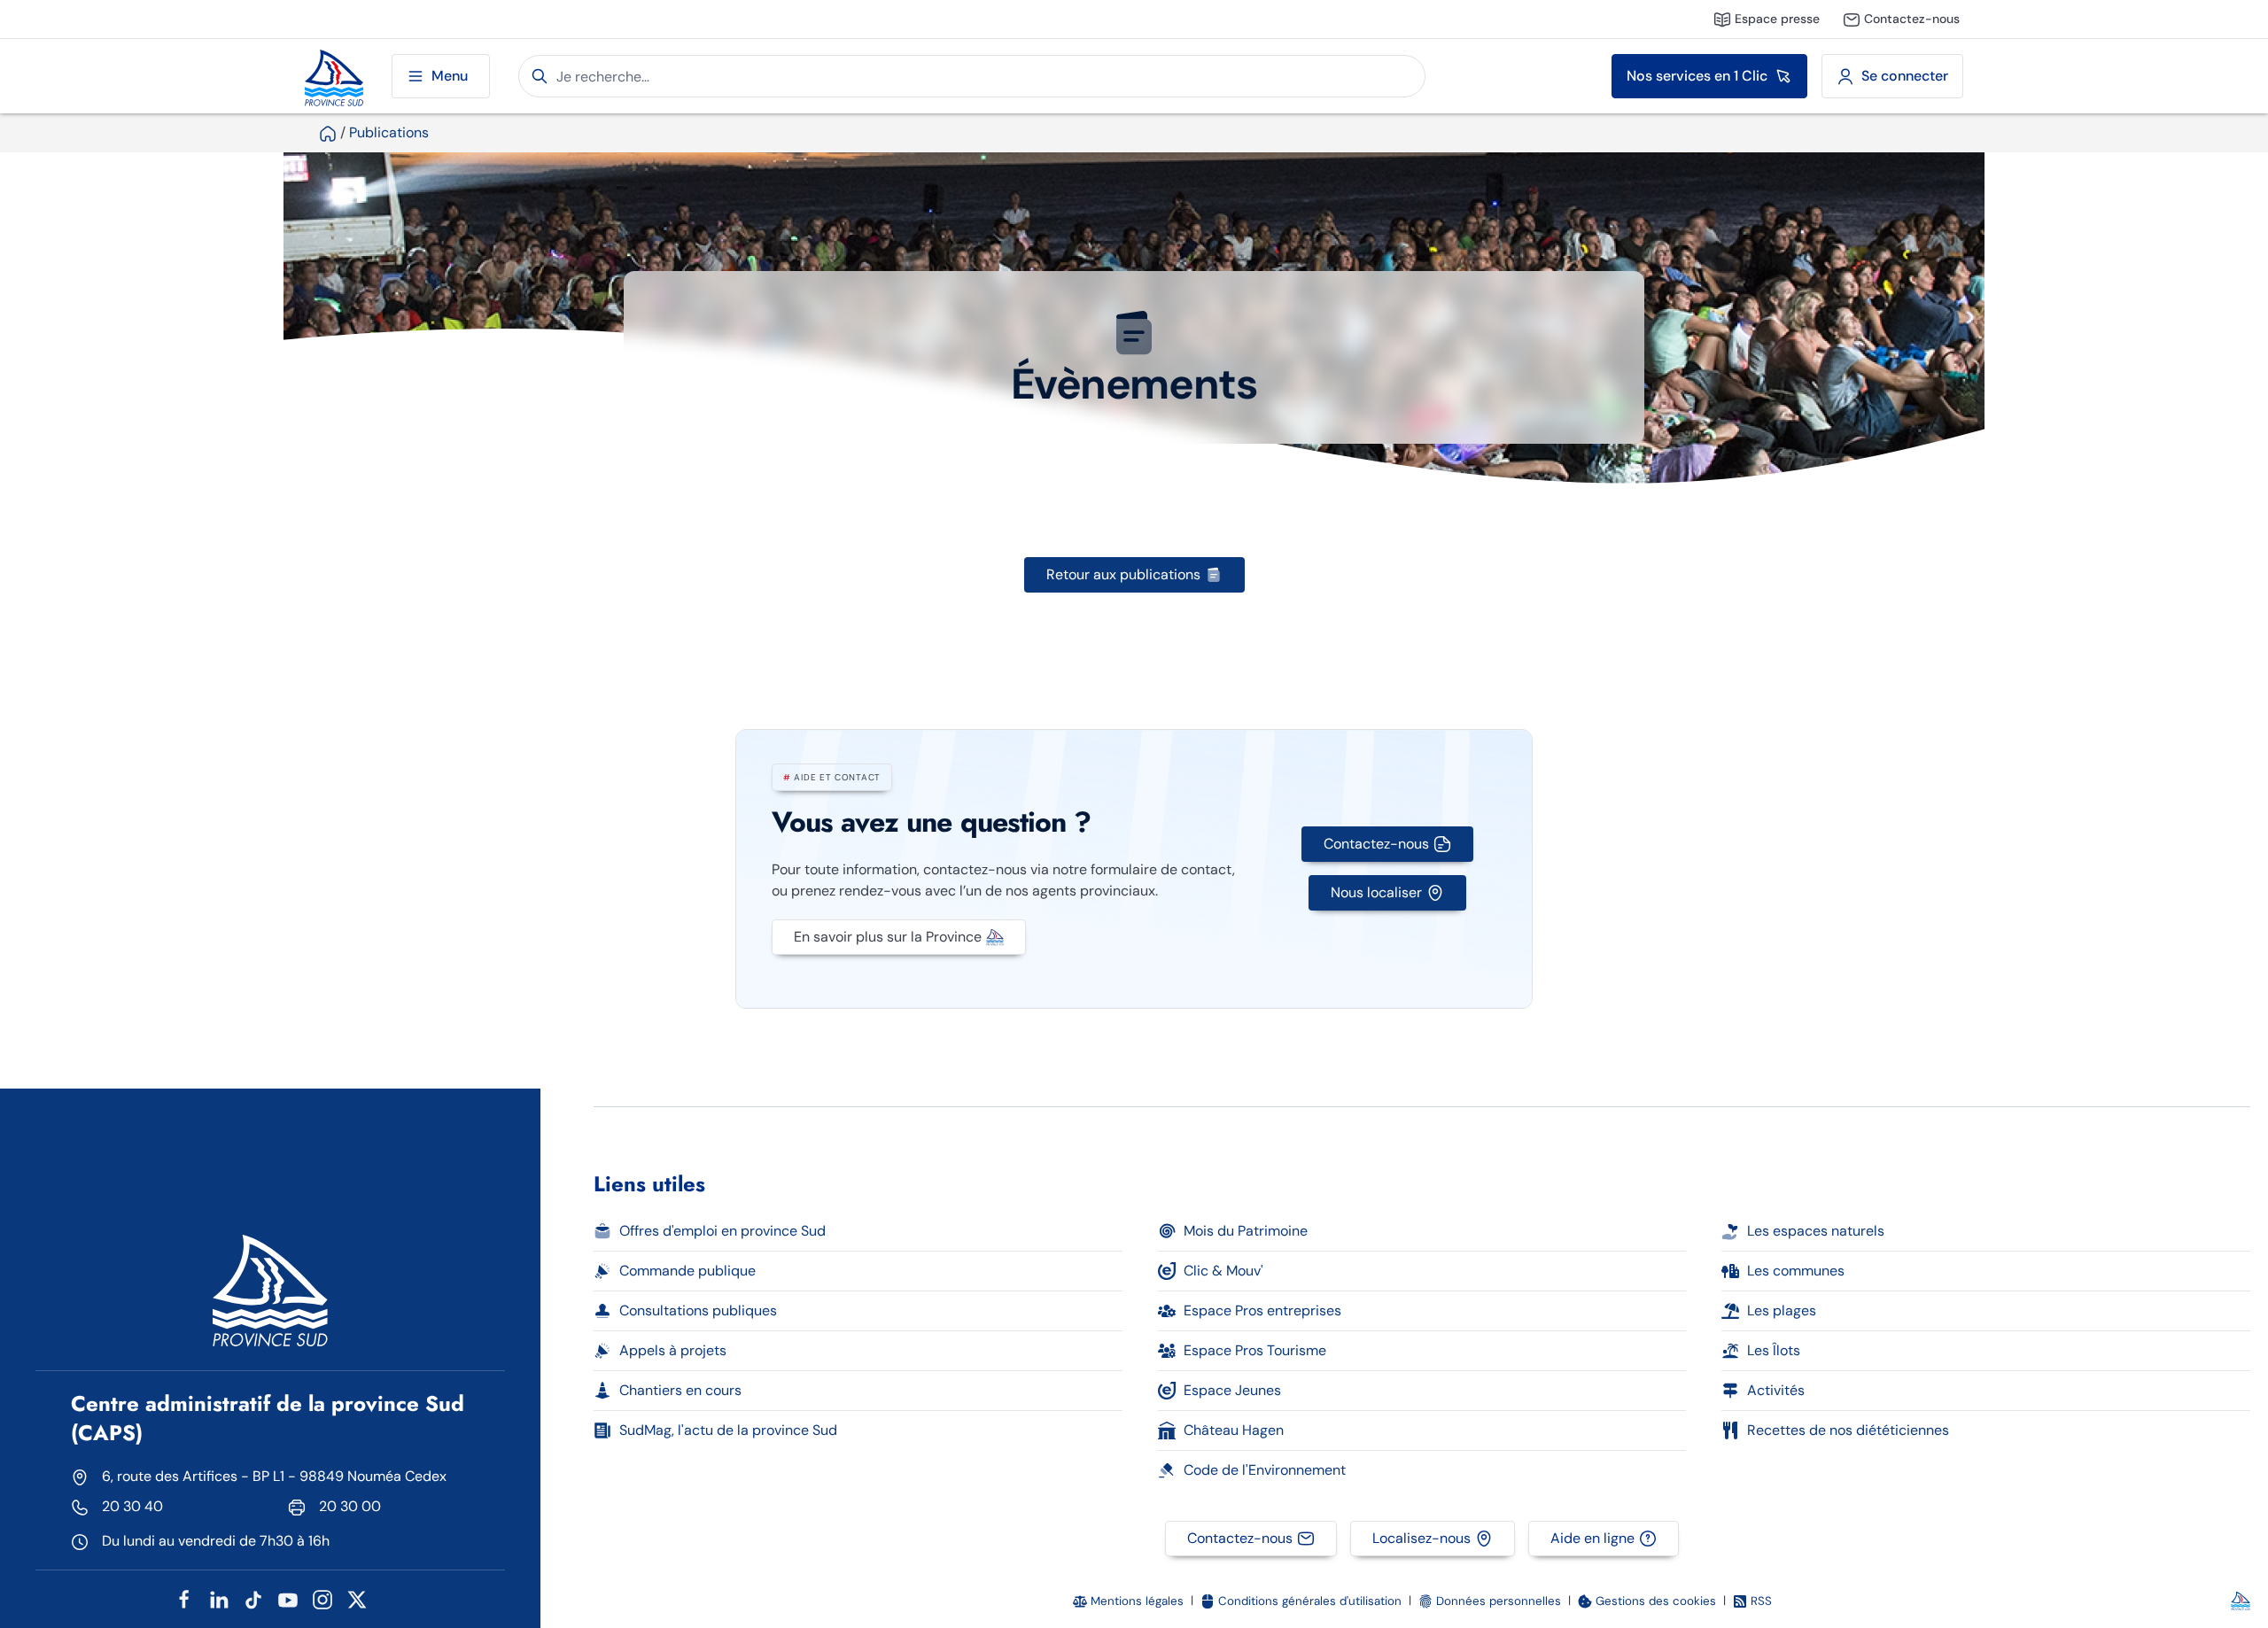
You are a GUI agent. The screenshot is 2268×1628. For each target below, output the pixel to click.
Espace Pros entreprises (1262, 1310)
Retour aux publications (1123, 574)
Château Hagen (1234, 1430)
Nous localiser (1376, 892)
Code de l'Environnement (1265, 1470)
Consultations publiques (698, 1310)
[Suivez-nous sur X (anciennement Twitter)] (357, 1598)
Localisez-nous (1421, 1538)
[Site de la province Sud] (334, 76)
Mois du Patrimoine (1246, 1231)
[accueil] (328, 132)
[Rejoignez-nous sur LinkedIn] (219, 1598)
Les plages (1782, 1310)
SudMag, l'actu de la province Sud (728, 1430)
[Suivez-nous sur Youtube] (288, 1598)
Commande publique (687, 1271)
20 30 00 (350, 1506)
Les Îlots (1774, 1350)
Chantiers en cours (680, 1390)
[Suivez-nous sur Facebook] (184, 1598)
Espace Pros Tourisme (1255, 1350)
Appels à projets (673, 1350)
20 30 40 (132, 1506)
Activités (1776, 1390)
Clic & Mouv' (1223, 1271)
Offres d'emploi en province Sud (722, 1231)
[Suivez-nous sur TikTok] (253, 1598)
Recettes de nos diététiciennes (1848, 1430)
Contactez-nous (1376, 844)
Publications (389, 132)
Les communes (1796, 1271)
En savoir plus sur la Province (888, 937)
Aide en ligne (1592, 1538)
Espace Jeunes (1232, 1390)
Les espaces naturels (1816, 1231)
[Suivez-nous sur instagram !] (322, 1598)
